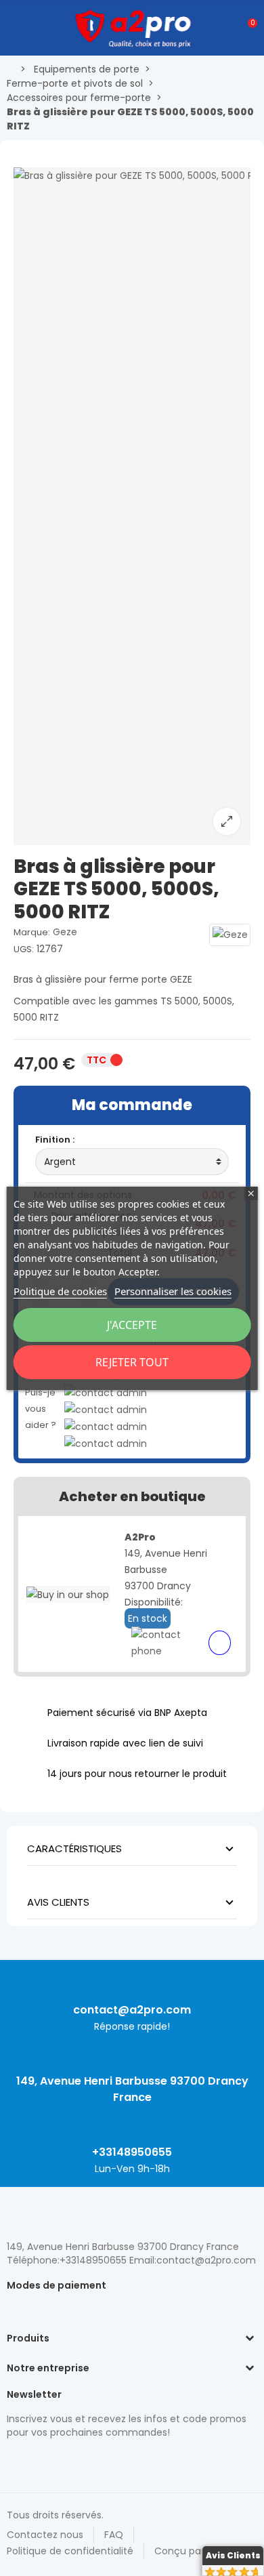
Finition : (55, 1140)
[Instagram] (37, 2461)
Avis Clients (233, 2555)
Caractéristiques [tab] (74, 1848)
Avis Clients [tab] (58, 1902)
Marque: (32, 932)
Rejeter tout (132, 1362)
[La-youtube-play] (108, 2461)
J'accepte (132, 1325)
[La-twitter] (14, 2461)
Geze (65, 932)
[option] (132, 506)
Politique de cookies (60, 1291)
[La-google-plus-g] (61, 2461)
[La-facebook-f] (85, 2461)
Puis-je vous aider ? (41, 1409)
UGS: (24, 949)
